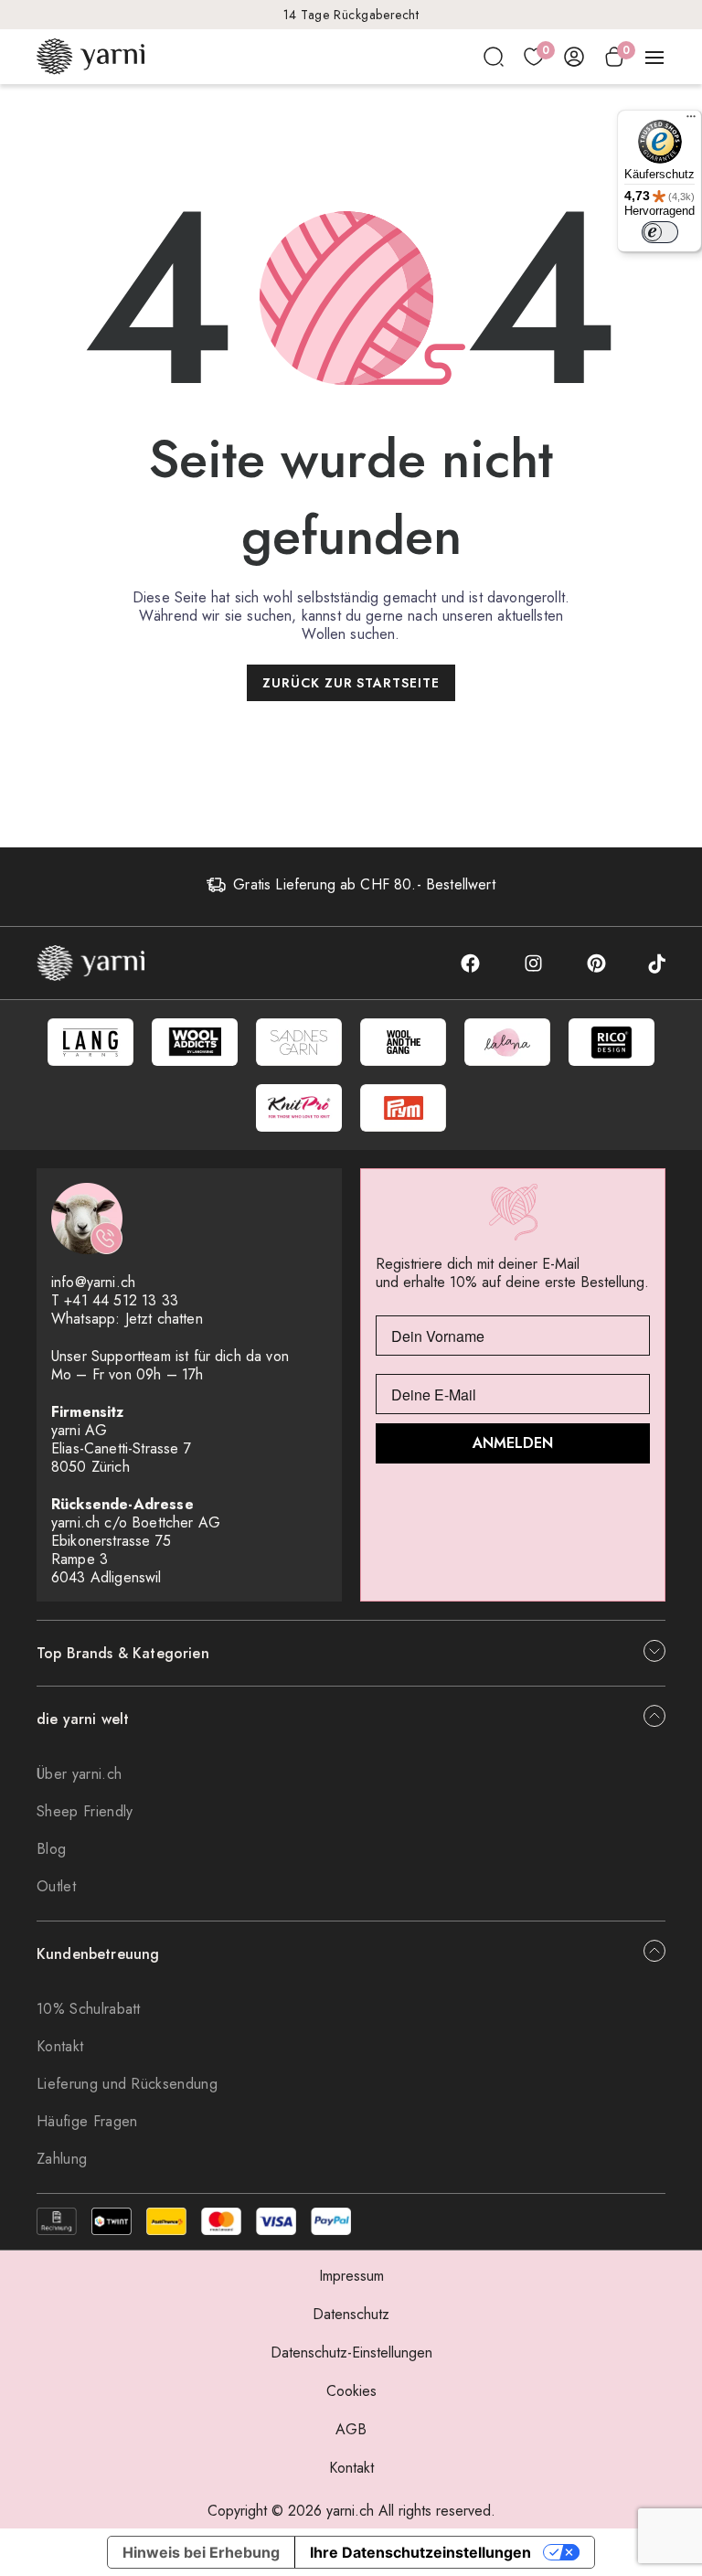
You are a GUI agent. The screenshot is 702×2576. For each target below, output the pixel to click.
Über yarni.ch (79, 1774)
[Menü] (691, 121)
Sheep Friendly (85, 1811)
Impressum (351, 2276)
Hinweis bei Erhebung (201, 2552)
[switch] (660, 232)
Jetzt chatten (164, 1319)
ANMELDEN (513, 1443)
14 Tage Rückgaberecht (351, 15)
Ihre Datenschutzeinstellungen (420, 2552)
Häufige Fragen (87, 2121)
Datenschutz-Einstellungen (351, 2352)
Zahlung (62, 2159)
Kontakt (60, 2046)
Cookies (351, 2391)
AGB (351, 2429)
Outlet (56, 1886)
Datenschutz (351, 2314)
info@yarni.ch (93, 1282)
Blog (51, 1849)
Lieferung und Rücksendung (127, 2084)
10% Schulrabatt (89, 2009)
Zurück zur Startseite (351, 683)
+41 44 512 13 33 (121, 1300)
